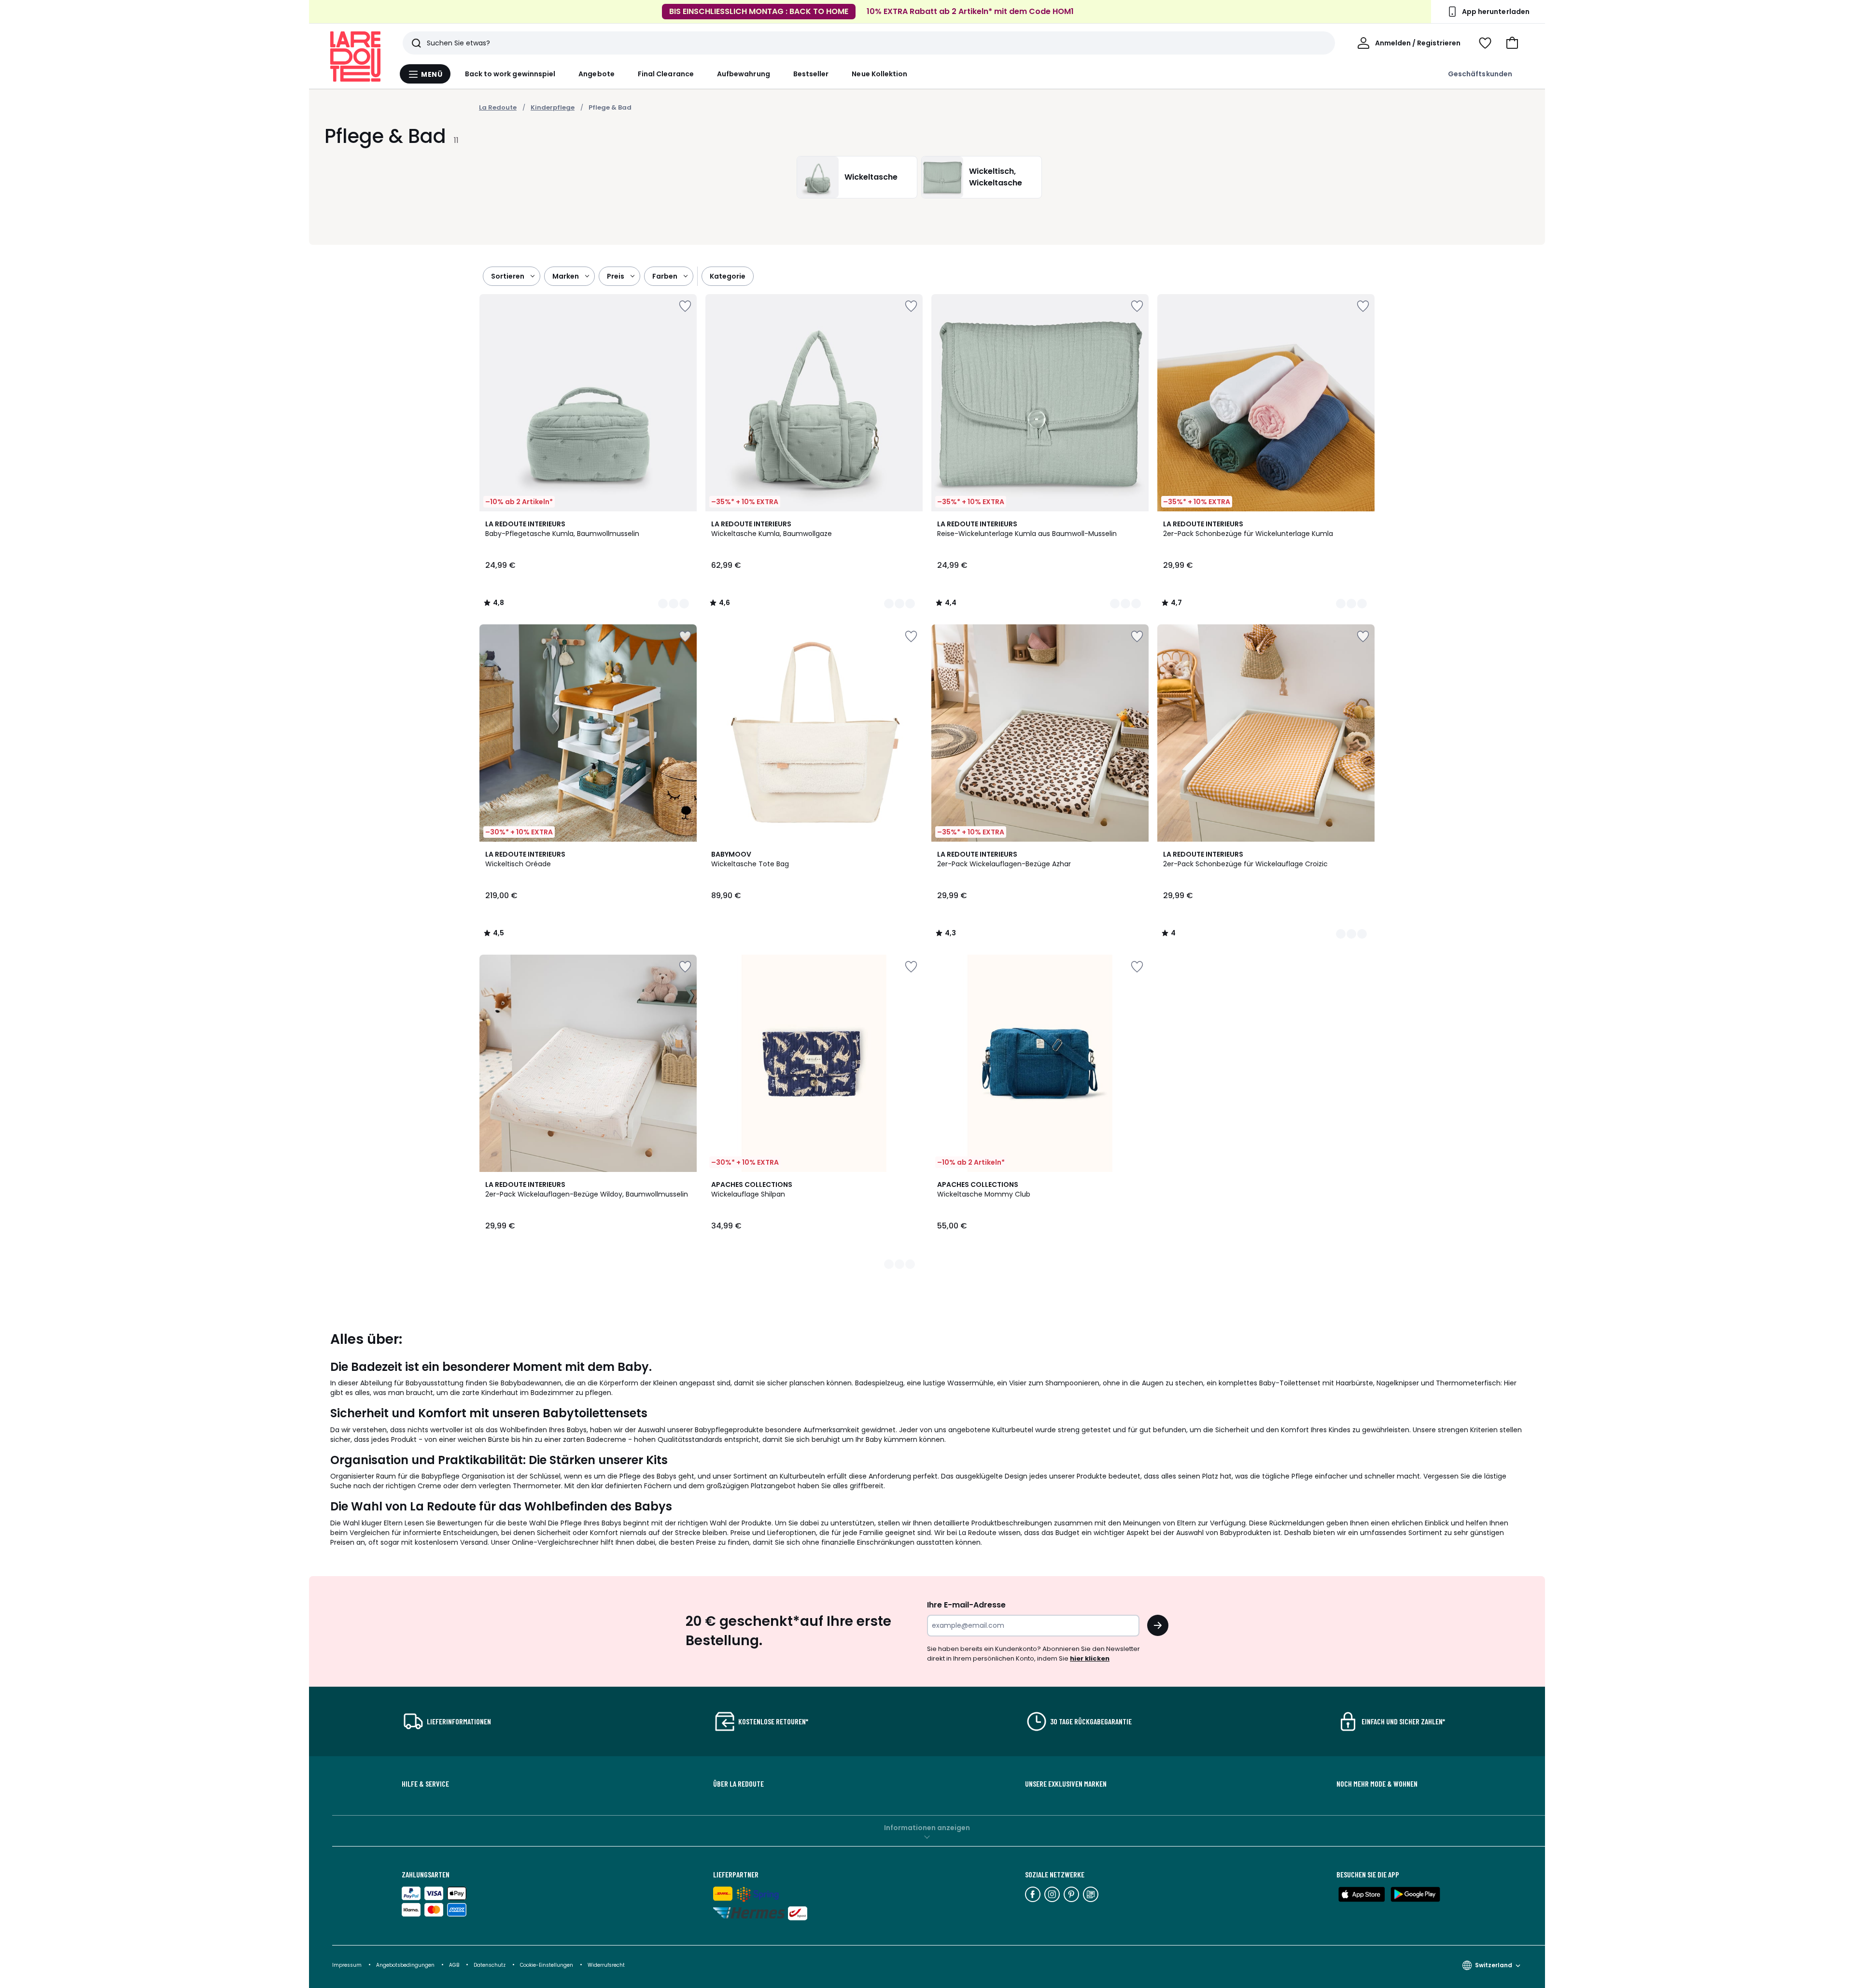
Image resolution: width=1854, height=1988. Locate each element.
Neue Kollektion (879, 74)
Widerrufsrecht (606, 1965)
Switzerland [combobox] (1494, 1965)
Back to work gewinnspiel (510, 74)
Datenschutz (490, 1965)
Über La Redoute (738, 1784)
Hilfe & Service (425, 1784)
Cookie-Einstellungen (547, 1965)
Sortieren (508, 276)
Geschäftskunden (1480, 74)
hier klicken (1090, 1658)
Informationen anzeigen (927, 1828)
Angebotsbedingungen (405, 1965)
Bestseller (811, 74)
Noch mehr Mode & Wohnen (1377, 1784)
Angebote (597, 74)
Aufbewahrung (744, 74)
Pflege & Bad (610, 107)
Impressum (347, 1965)
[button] (1512, 43)
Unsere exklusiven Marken (1066, 1784)
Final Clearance (666, 74)
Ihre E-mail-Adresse (966, 1605)
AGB (455, 1965)
